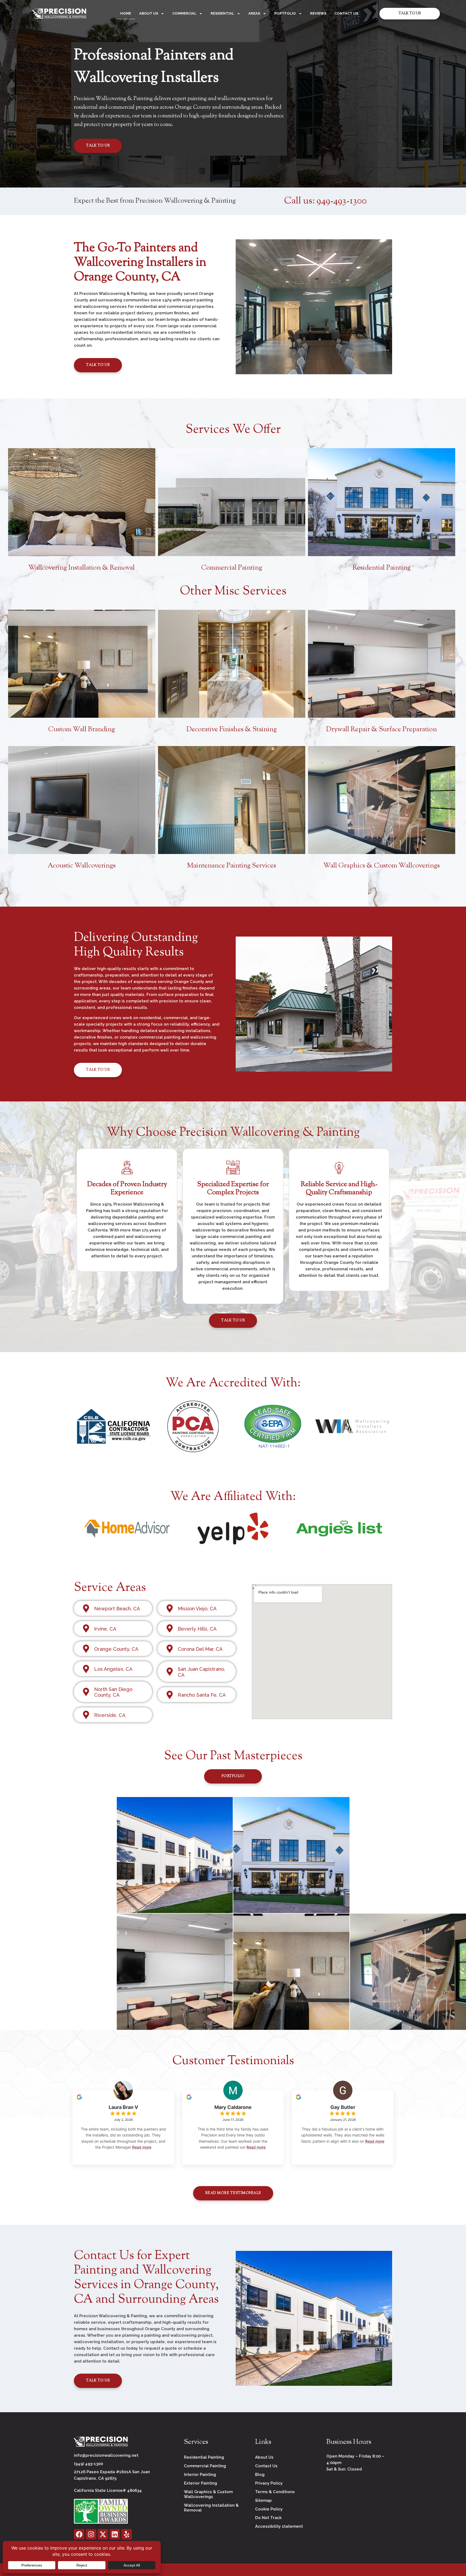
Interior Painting (200, 2475)
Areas (254, 13)
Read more (142, 2147)
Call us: (325, 201)
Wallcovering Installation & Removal (82, 568)
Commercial (184, 13)
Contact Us (346, 13)
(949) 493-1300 (88, 2464)
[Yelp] (127, 2534)
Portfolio (285, 13)
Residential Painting (381, 568)
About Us (149, 13)
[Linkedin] (115, 2534)
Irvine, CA (105, 1629)
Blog (260, 2475)
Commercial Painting (232, 568)
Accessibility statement (279, 2526)
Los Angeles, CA (113, 1669)
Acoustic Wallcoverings (82, 866)
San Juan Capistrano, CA (201, 1672)
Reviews (318, 13)
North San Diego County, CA (113, 1692)
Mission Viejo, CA (197, 1609)
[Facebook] (79, 2534)
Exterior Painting (201, 2483)
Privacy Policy (269, 2483)
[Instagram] (91, 2534)
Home (126, 13)
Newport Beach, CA (117, 1609)
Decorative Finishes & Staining (232, 730)
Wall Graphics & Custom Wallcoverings (382, 866)
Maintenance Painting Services (232, 866)
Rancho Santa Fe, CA (202, 1695)
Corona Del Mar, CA (200, 1649)
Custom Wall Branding (82, 730)
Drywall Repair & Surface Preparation (381, 730)
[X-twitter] (103, 2534)
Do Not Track (268, 2518)
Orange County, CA (116, 1649)
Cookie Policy (269, 2509)
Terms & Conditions (275, 2492)
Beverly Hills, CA (197, 1629)
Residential (222, 13)
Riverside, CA (110, 1715)
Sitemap (263, 2500)
